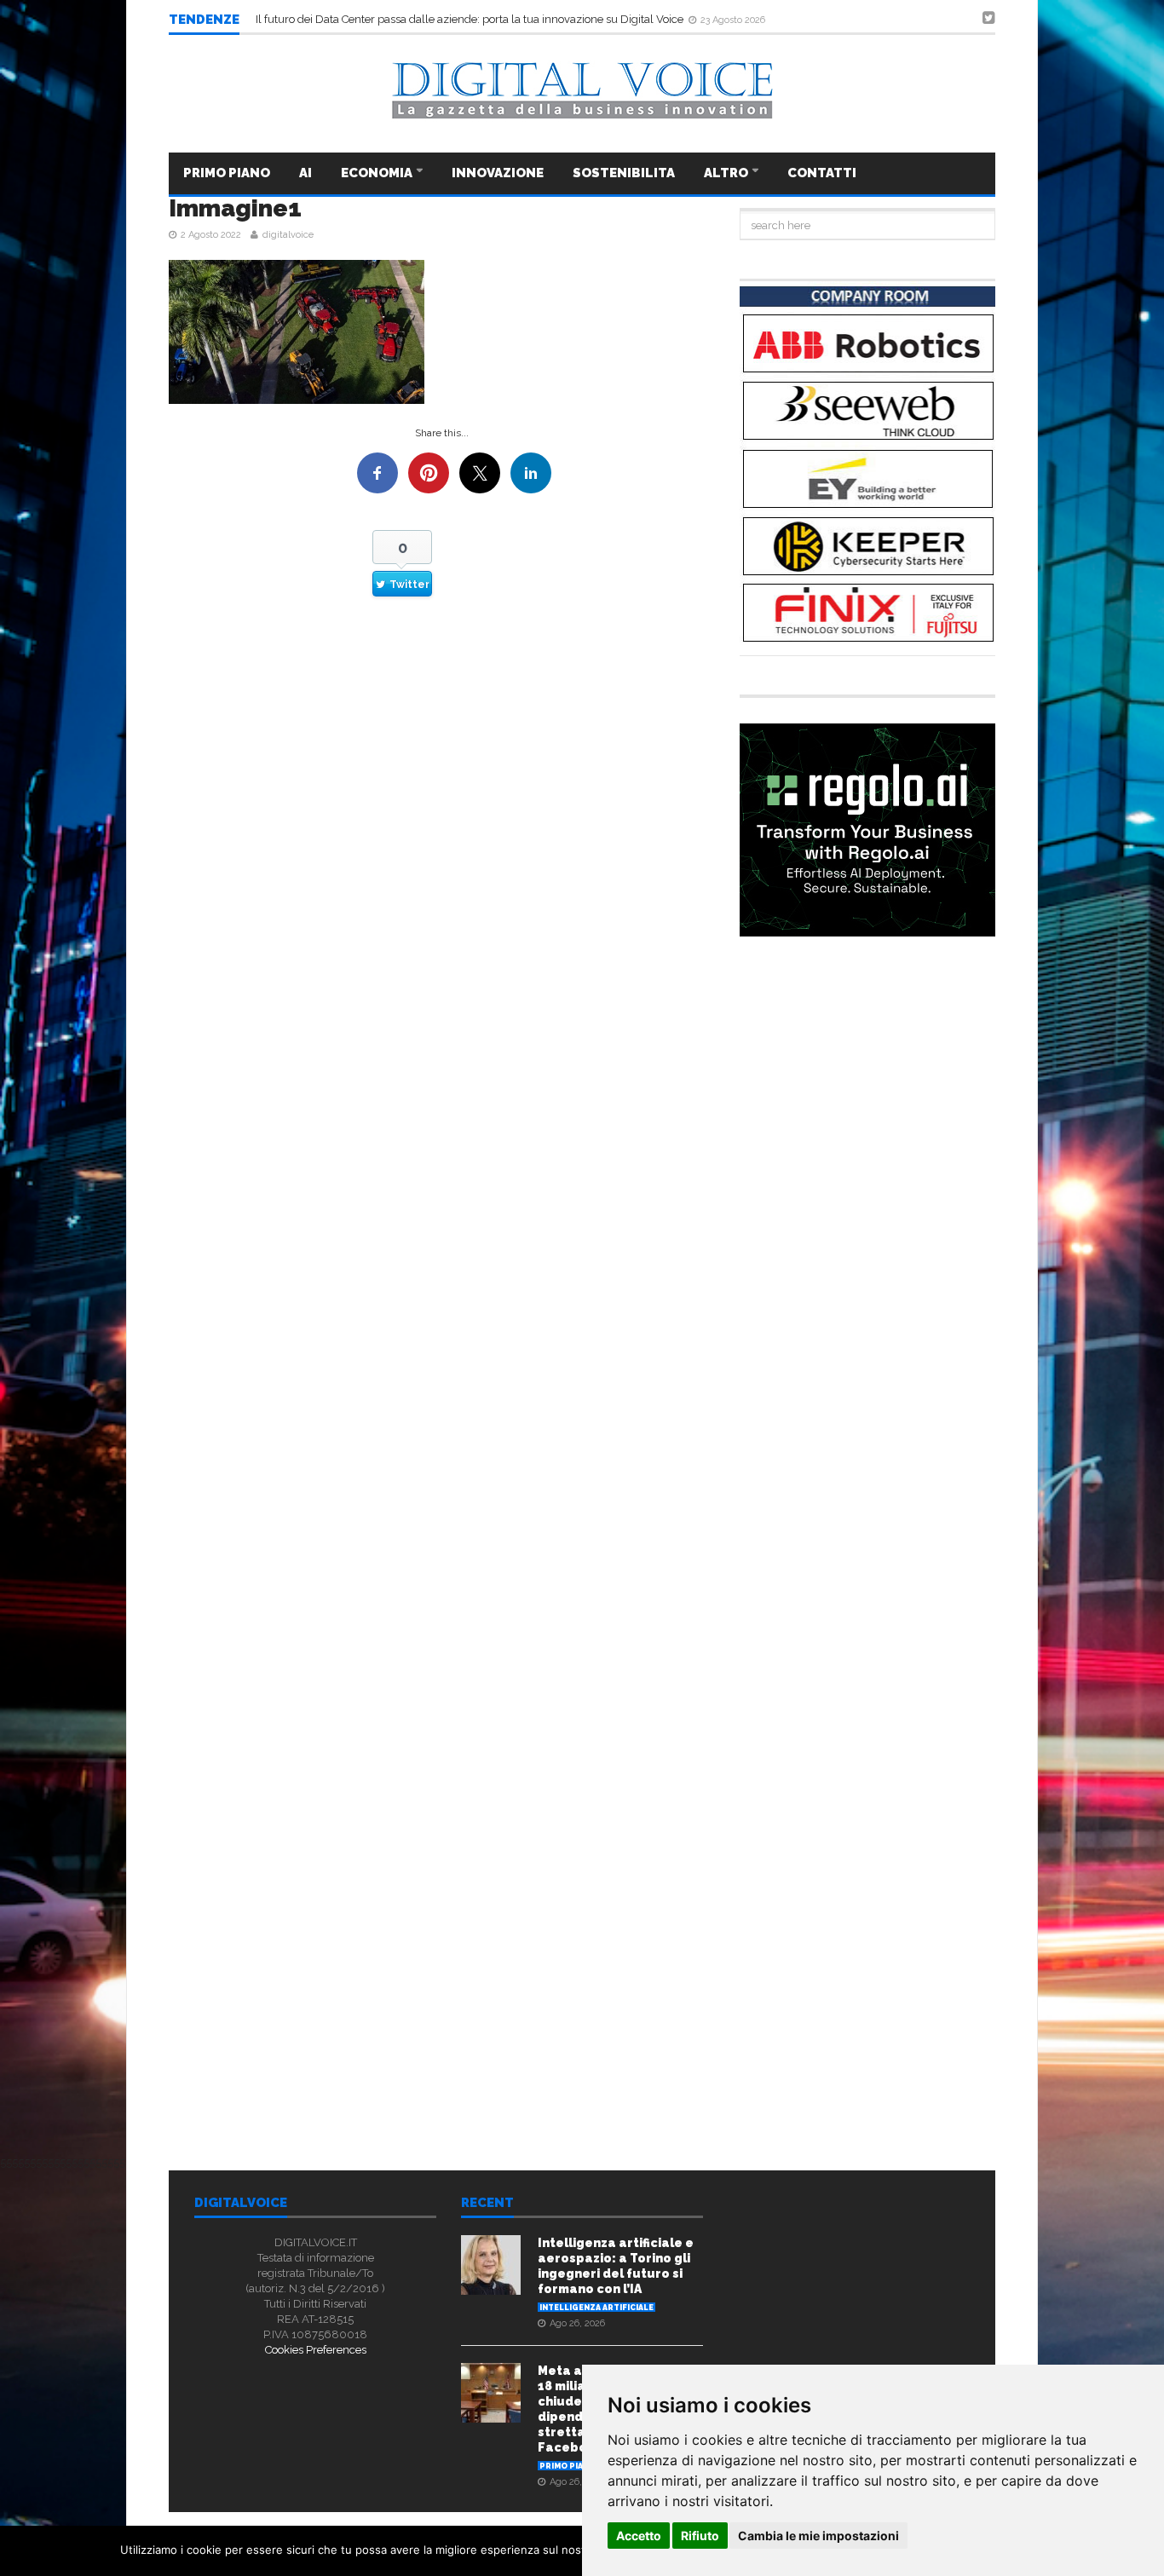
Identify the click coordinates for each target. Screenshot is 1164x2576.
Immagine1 (235, 208)
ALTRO (727, 173)
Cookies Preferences (316, 2350)
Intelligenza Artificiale (596, 2308)
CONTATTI (822, 173)
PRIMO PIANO (227, 173)
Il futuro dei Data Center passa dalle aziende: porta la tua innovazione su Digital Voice (471, 19)
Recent (487, 2204)
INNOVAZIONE (498, 173)
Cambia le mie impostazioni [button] (818, 2536)
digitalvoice (288, 235)
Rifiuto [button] (700, 2536)
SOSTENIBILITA (624, 173)
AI (305, 173)
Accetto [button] (639, 2536)
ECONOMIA (378, 173)
